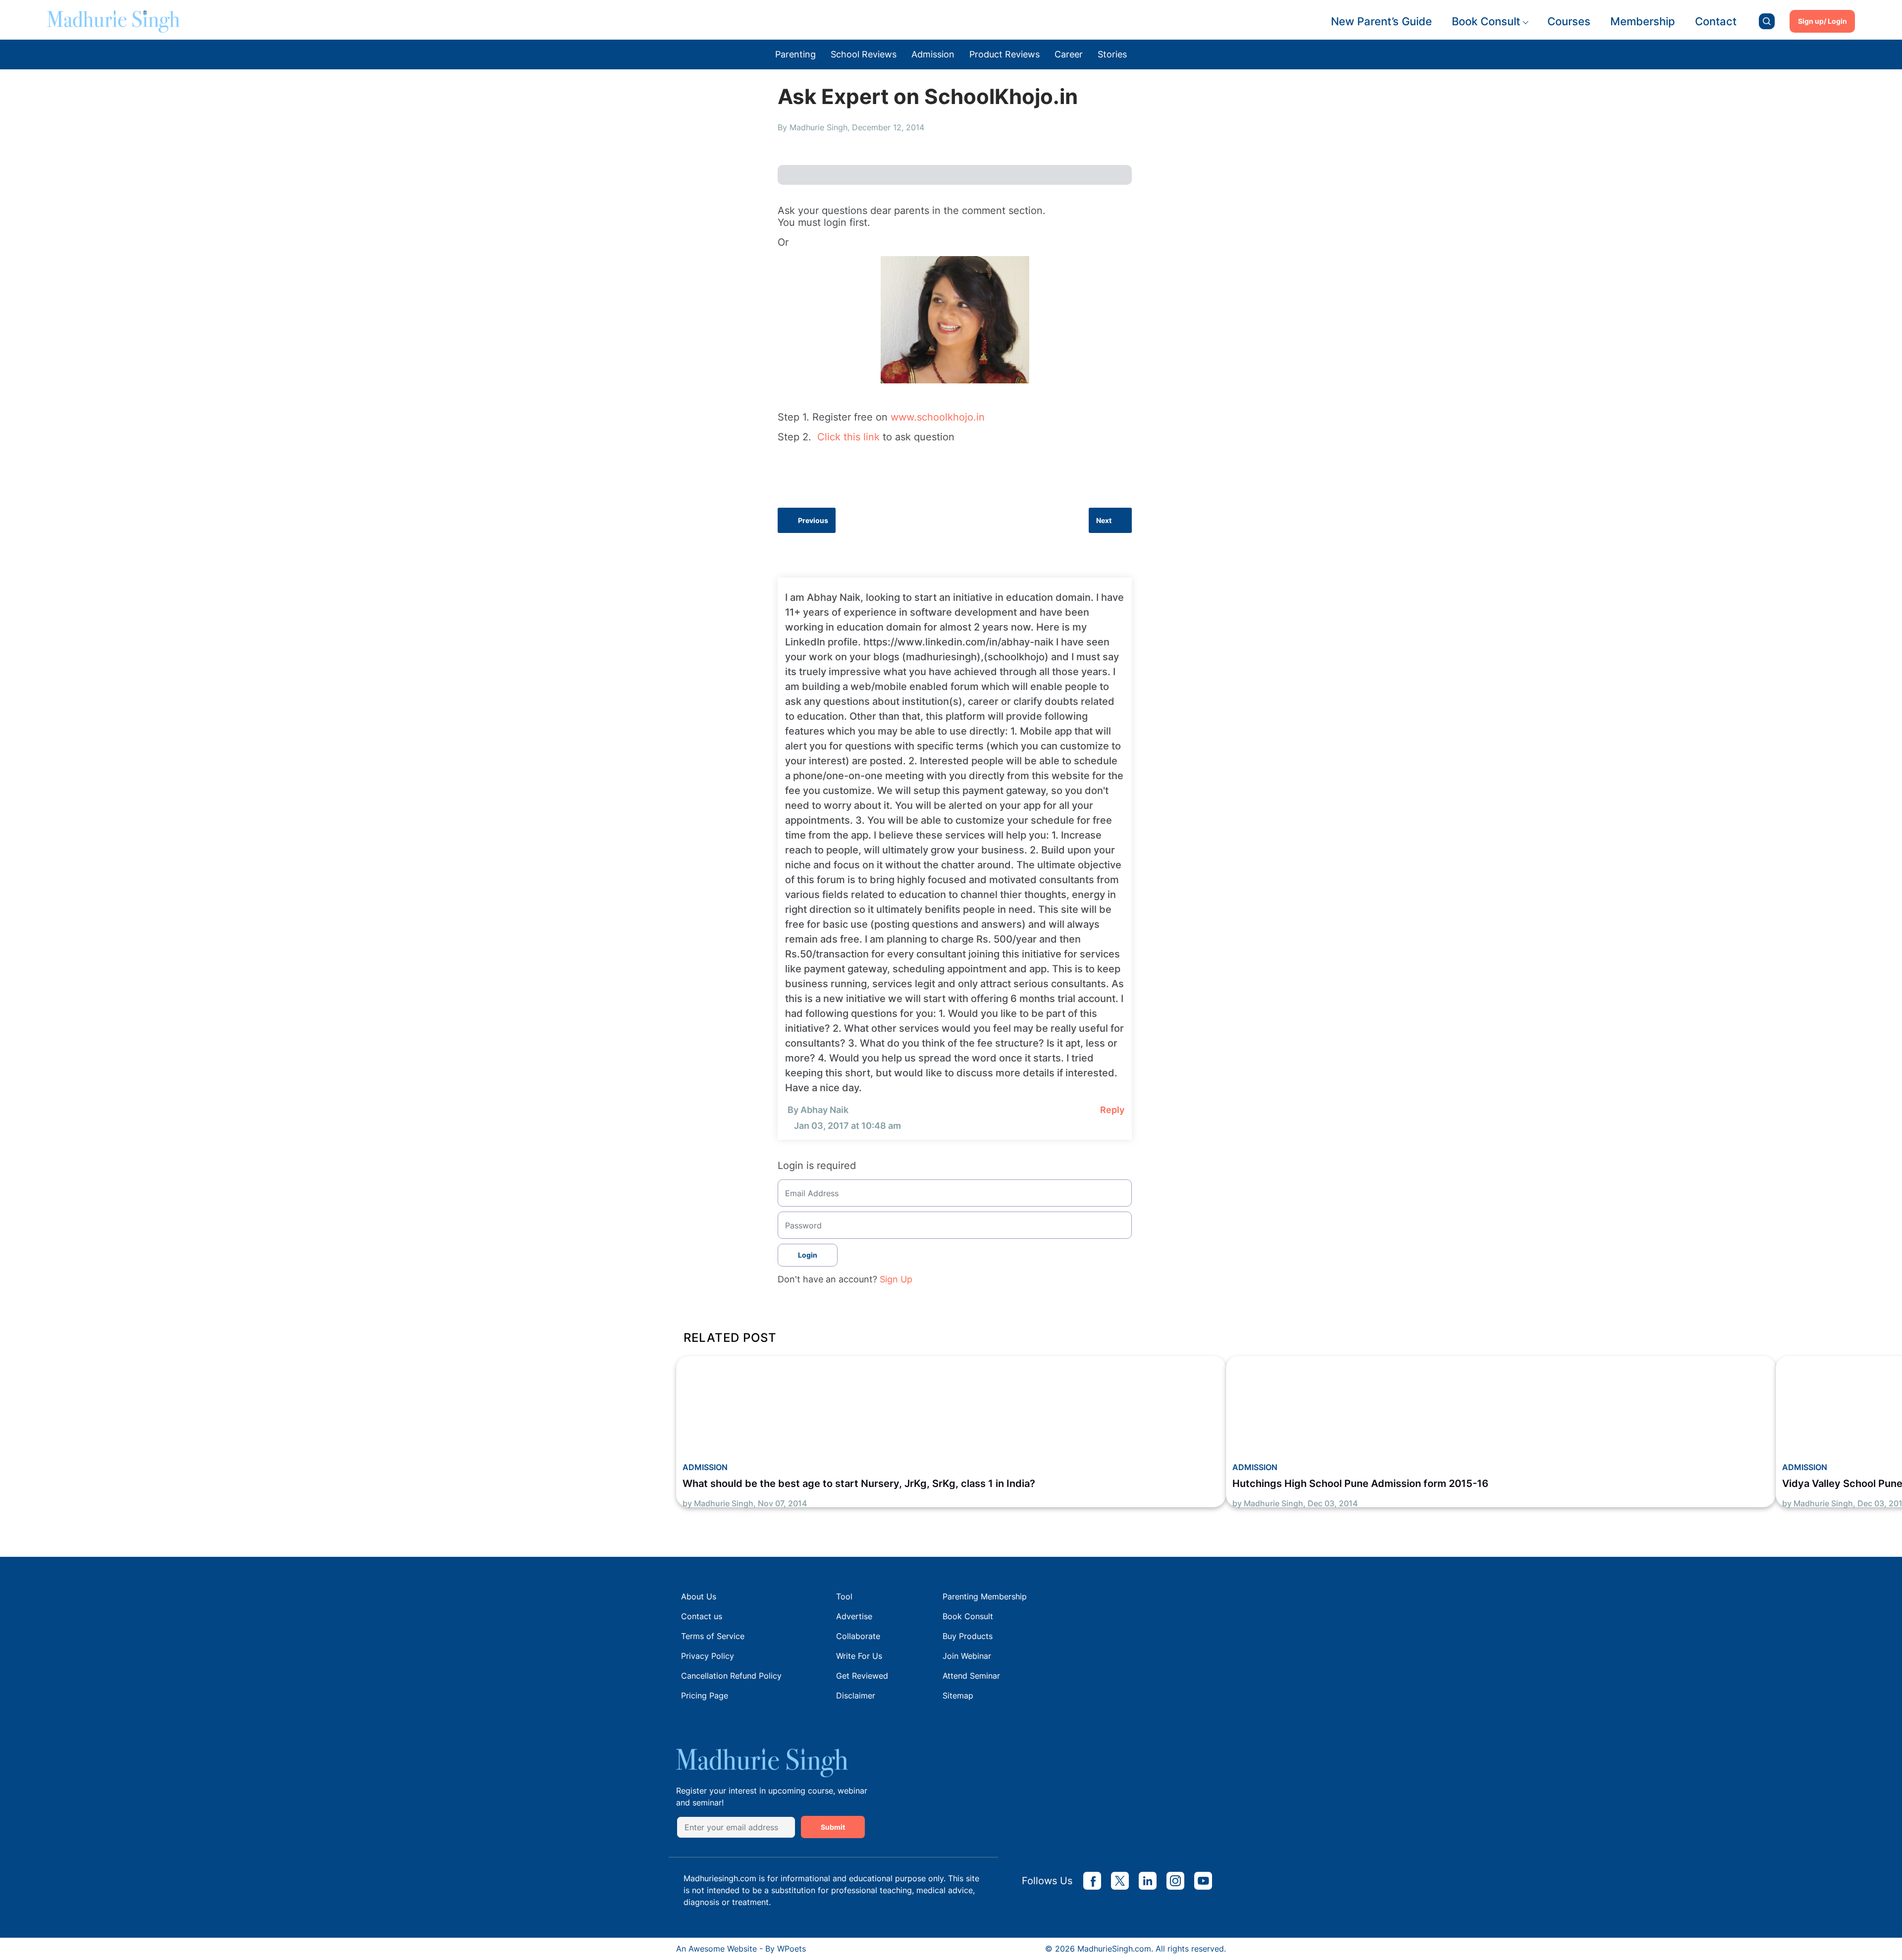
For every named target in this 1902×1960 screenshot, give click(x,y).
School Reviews (864, 54)
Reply (1112, 1110)
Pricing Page (705, 1695)
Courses (1569, 21)
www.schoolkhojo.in (938, 417)
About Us (699, 1596)
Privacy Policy (708, 1656)
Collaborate (858, 1636)
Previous (813, 520)
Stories (1112, 54)
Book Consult (1486, 21)
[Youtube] (1203, 1881)
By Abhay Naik (818, 1110)
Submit (833, 1827)
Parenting (795, 54)
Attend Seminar (971, 1676)
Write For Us (859, 1656)
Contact (1716, 21)
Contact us (702, 1616)
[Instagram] (1175, 1881)
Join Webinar (967, 1656)
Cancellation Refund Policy (731, 1676)
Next (1104, 520)
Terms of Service (713, 1636)
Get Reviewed (862, 1676)
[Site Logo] (113, 21)
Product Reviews (1004, 54)
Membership (1643, 21)
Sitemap (958, 1695)
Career (1069, 54)
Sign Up (896, 1279)
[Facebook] (1092, 1881)
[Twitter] (1120, 1881)
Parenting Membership (985, 1596)
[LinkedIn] (1148, 1881)
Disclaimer (856, 1695)
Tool (844, 1596)
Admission (933, 54)
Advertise (854, 1616)
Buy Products (968, 1636)
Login (808, 1255)
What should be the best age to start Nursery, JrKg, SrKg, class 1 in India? (859, 1483)
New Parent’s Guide (1381, 21)
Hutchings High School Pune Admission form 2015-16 (1360, 1483)
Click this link (848, 437)
